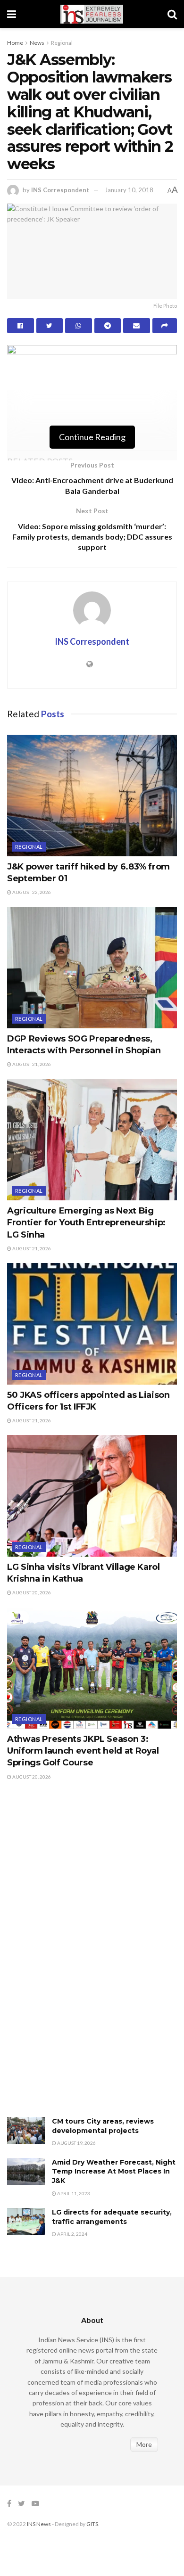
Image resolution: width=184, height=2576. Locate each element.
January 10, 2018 (129, 190)
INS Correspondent (60, 190)
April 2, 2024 (72, 2234)
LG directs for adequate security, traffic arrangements (112, 2217)
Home (15, 43)
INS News (39, 2524)
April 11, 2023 (73, 2193)
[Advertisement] (78, 1959)
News (37, 43)
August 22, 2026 (31, 892)
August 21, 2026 (31, 1064)
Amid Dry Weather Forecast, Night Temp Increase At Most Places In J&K (114, 2171)
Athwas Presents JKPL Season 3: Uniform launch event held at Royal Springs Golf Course (83, 1751)
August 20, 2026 (31, 1592)
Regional (62, 43)
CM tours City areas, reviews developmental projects (103, 2126)
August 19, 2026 (76, 2143)
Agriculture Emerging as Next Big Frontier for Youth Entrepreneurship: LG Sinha (86, 1222)
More (144, 2444)
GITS (92, 2524)
